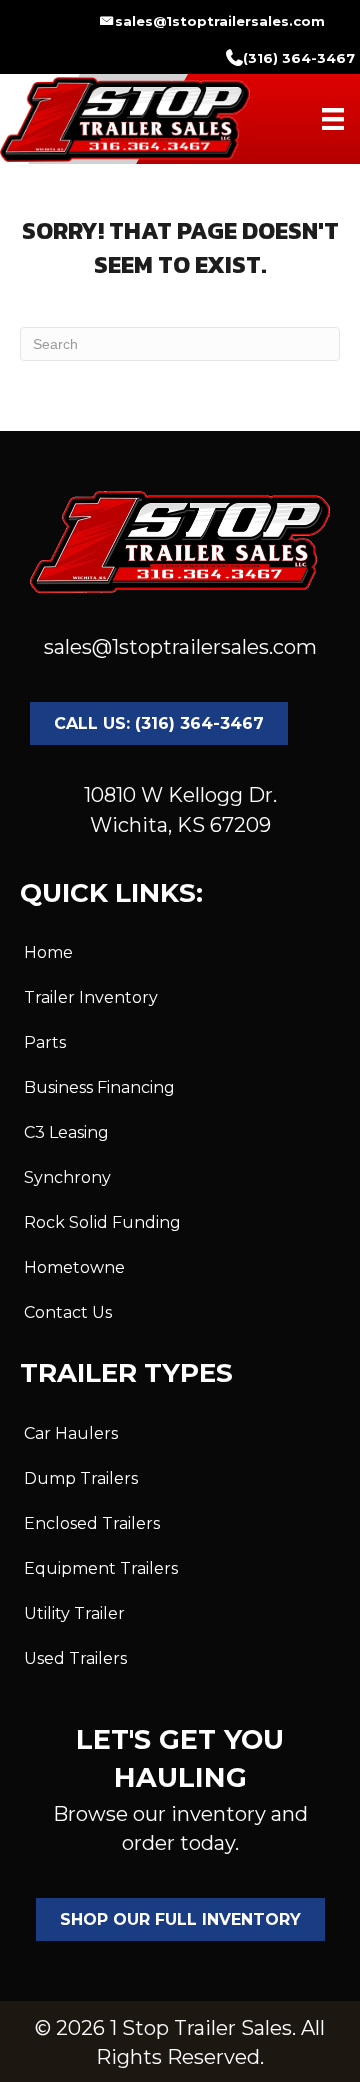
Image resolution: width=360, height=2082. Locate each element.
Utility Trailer (74, 1613)
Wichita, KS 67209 (180, 825)
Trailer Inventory (91, 997)
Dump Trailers (81, 1478)
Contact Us (68, 1312)
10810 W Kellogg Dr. (180, 795)
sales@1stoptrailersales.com (180, 647)
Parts (45, 1042)
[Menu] (333, 119)
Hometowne (74, 1267)
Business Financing (99, 1087)
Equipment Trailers (101, 1568)
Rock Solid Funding (102, 1222)
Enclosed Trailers (92, 1523)
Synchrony (67, 1177)
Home (48, 952)
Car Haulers (71, 1433)
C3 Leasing (66, 1132)
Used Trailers (75, 1658)
